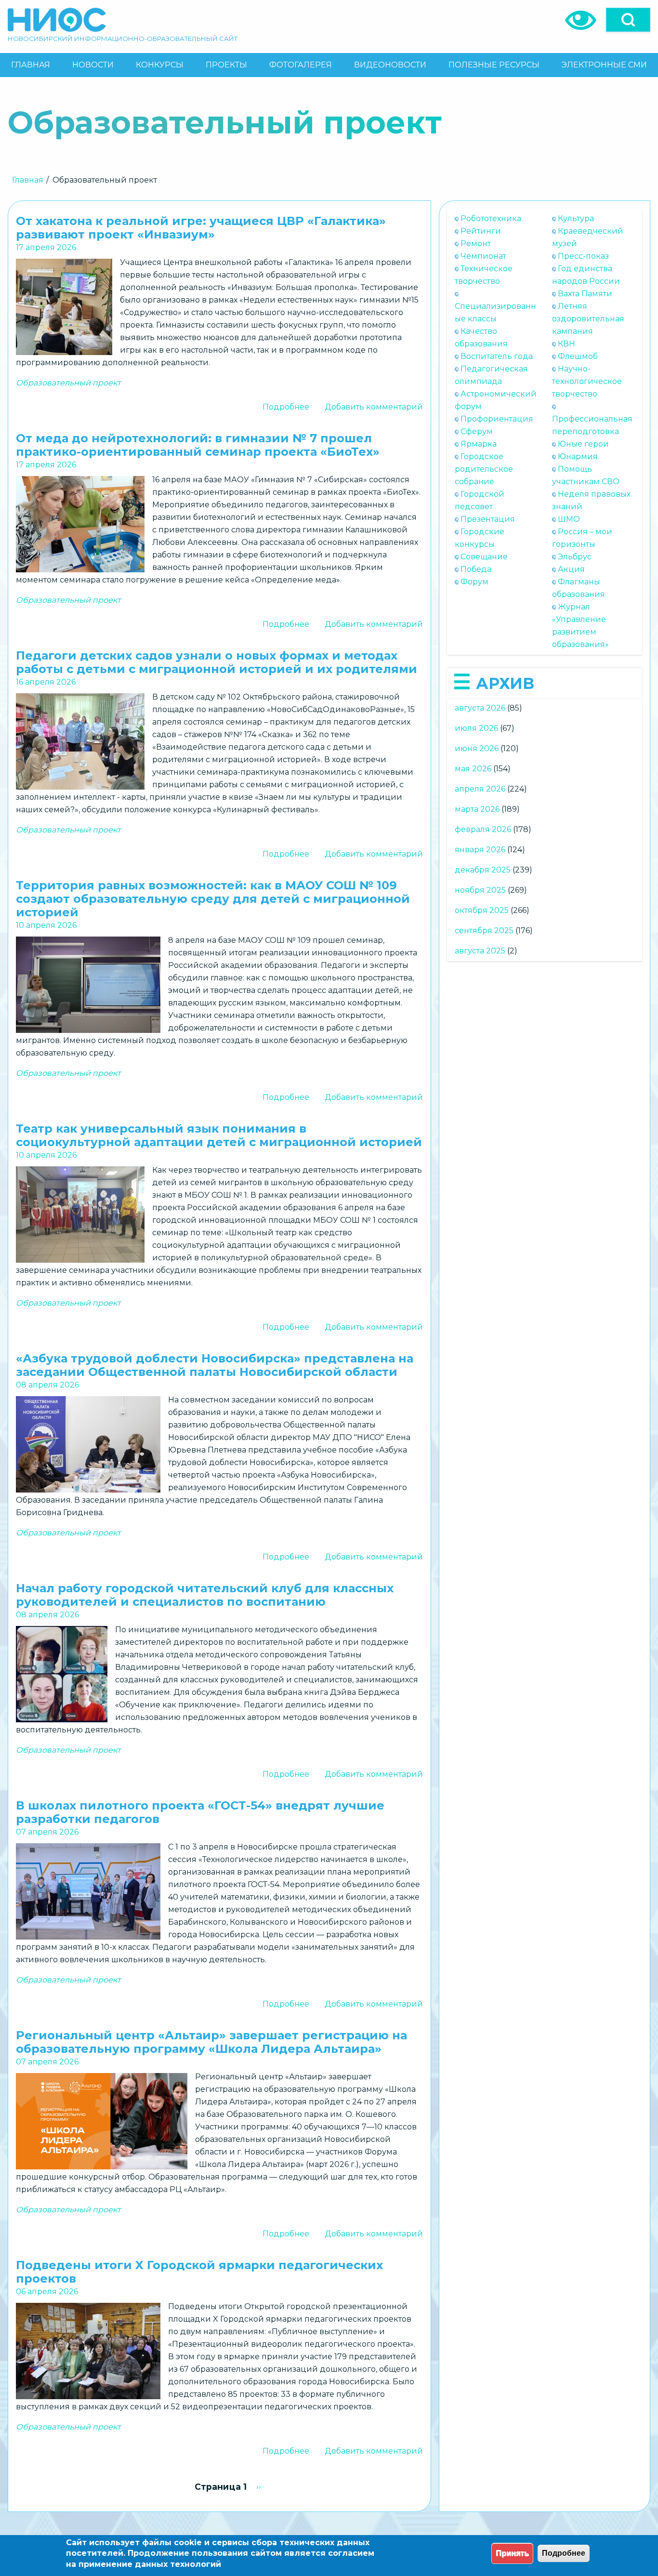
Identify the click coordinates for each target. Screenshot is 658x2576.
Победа (476, 569)
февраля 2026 (483, 829)
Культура (576, 218)
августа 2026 (480, 708)
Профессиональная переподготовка (592, 425)
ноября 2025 (480, 890)
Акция (571, 569)
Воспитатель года (497, 356)
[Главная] (57, 20)
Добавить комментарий (374, 407)
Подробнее (286, 407)
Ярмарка (479, 444)
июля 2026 (476, 728)
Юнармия (578, 456)
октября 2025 (482, 910)
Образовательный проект (68, 383)
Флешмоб (578, 356)
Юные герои (583, 444)
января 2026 (480, 850)
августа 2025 (480, 951)
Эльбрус (575, 557)
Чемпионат (483, 256)
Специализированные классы (495, 312)
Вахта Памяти (585, 294)
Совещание (484, 557)
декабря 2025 (483, 870)
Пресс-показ (583, 256)
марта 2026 (477, 809)
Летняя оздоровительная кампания (588, 319)
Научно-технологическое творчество (587, 381)
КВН (566, 344)
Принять (512, 2553)
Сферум (477, 431)
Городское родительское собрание (484, 469)
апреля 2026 (480, 789)
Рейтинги (481, 231)
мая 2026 (473, 769)
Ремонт (476, 244)
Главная (28, 180)
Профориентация (497, 419)
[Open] (628, 20)
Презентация (488, 519)
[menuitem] (31, 65)
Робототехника (491, 218)
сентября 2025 (484, 931)
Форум (474, 582)
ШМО (569, 519)
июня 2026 (477, 748)
